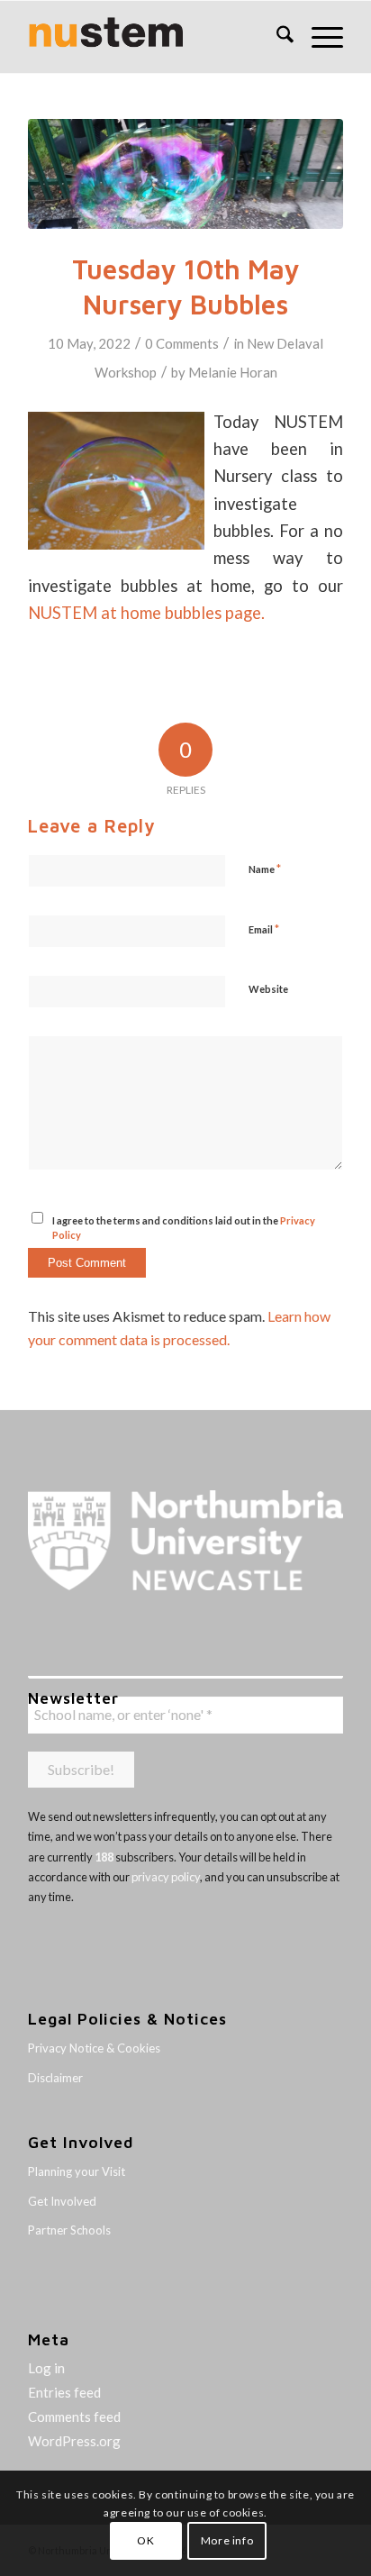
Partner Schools (69, 2230)
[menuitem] (276, 37)
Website (268, 989)
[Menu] (318, 37)
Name (265, 869)
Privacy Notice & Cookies (94, 2048)
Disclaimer (55, 2078)
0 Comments (182, 343)
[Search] (276, 37)
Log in (46, 2368)
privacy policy (166, 1877)
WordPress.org (74, 2441)
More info (227, 2540)
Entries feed (64, 2392)
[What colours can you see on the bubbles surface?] (185, 174)
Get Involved (62, 2201)
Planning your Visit (77, 2171)
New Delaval (285, 343)
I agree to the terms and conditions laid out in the (184, 1228)
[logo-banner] (154, 37)
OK (145, 2540)
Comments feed (74, 2417)
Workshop (126, 372)
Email (264, 929)
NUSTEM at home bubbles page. (146, 613)
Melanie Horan (233, 372)
